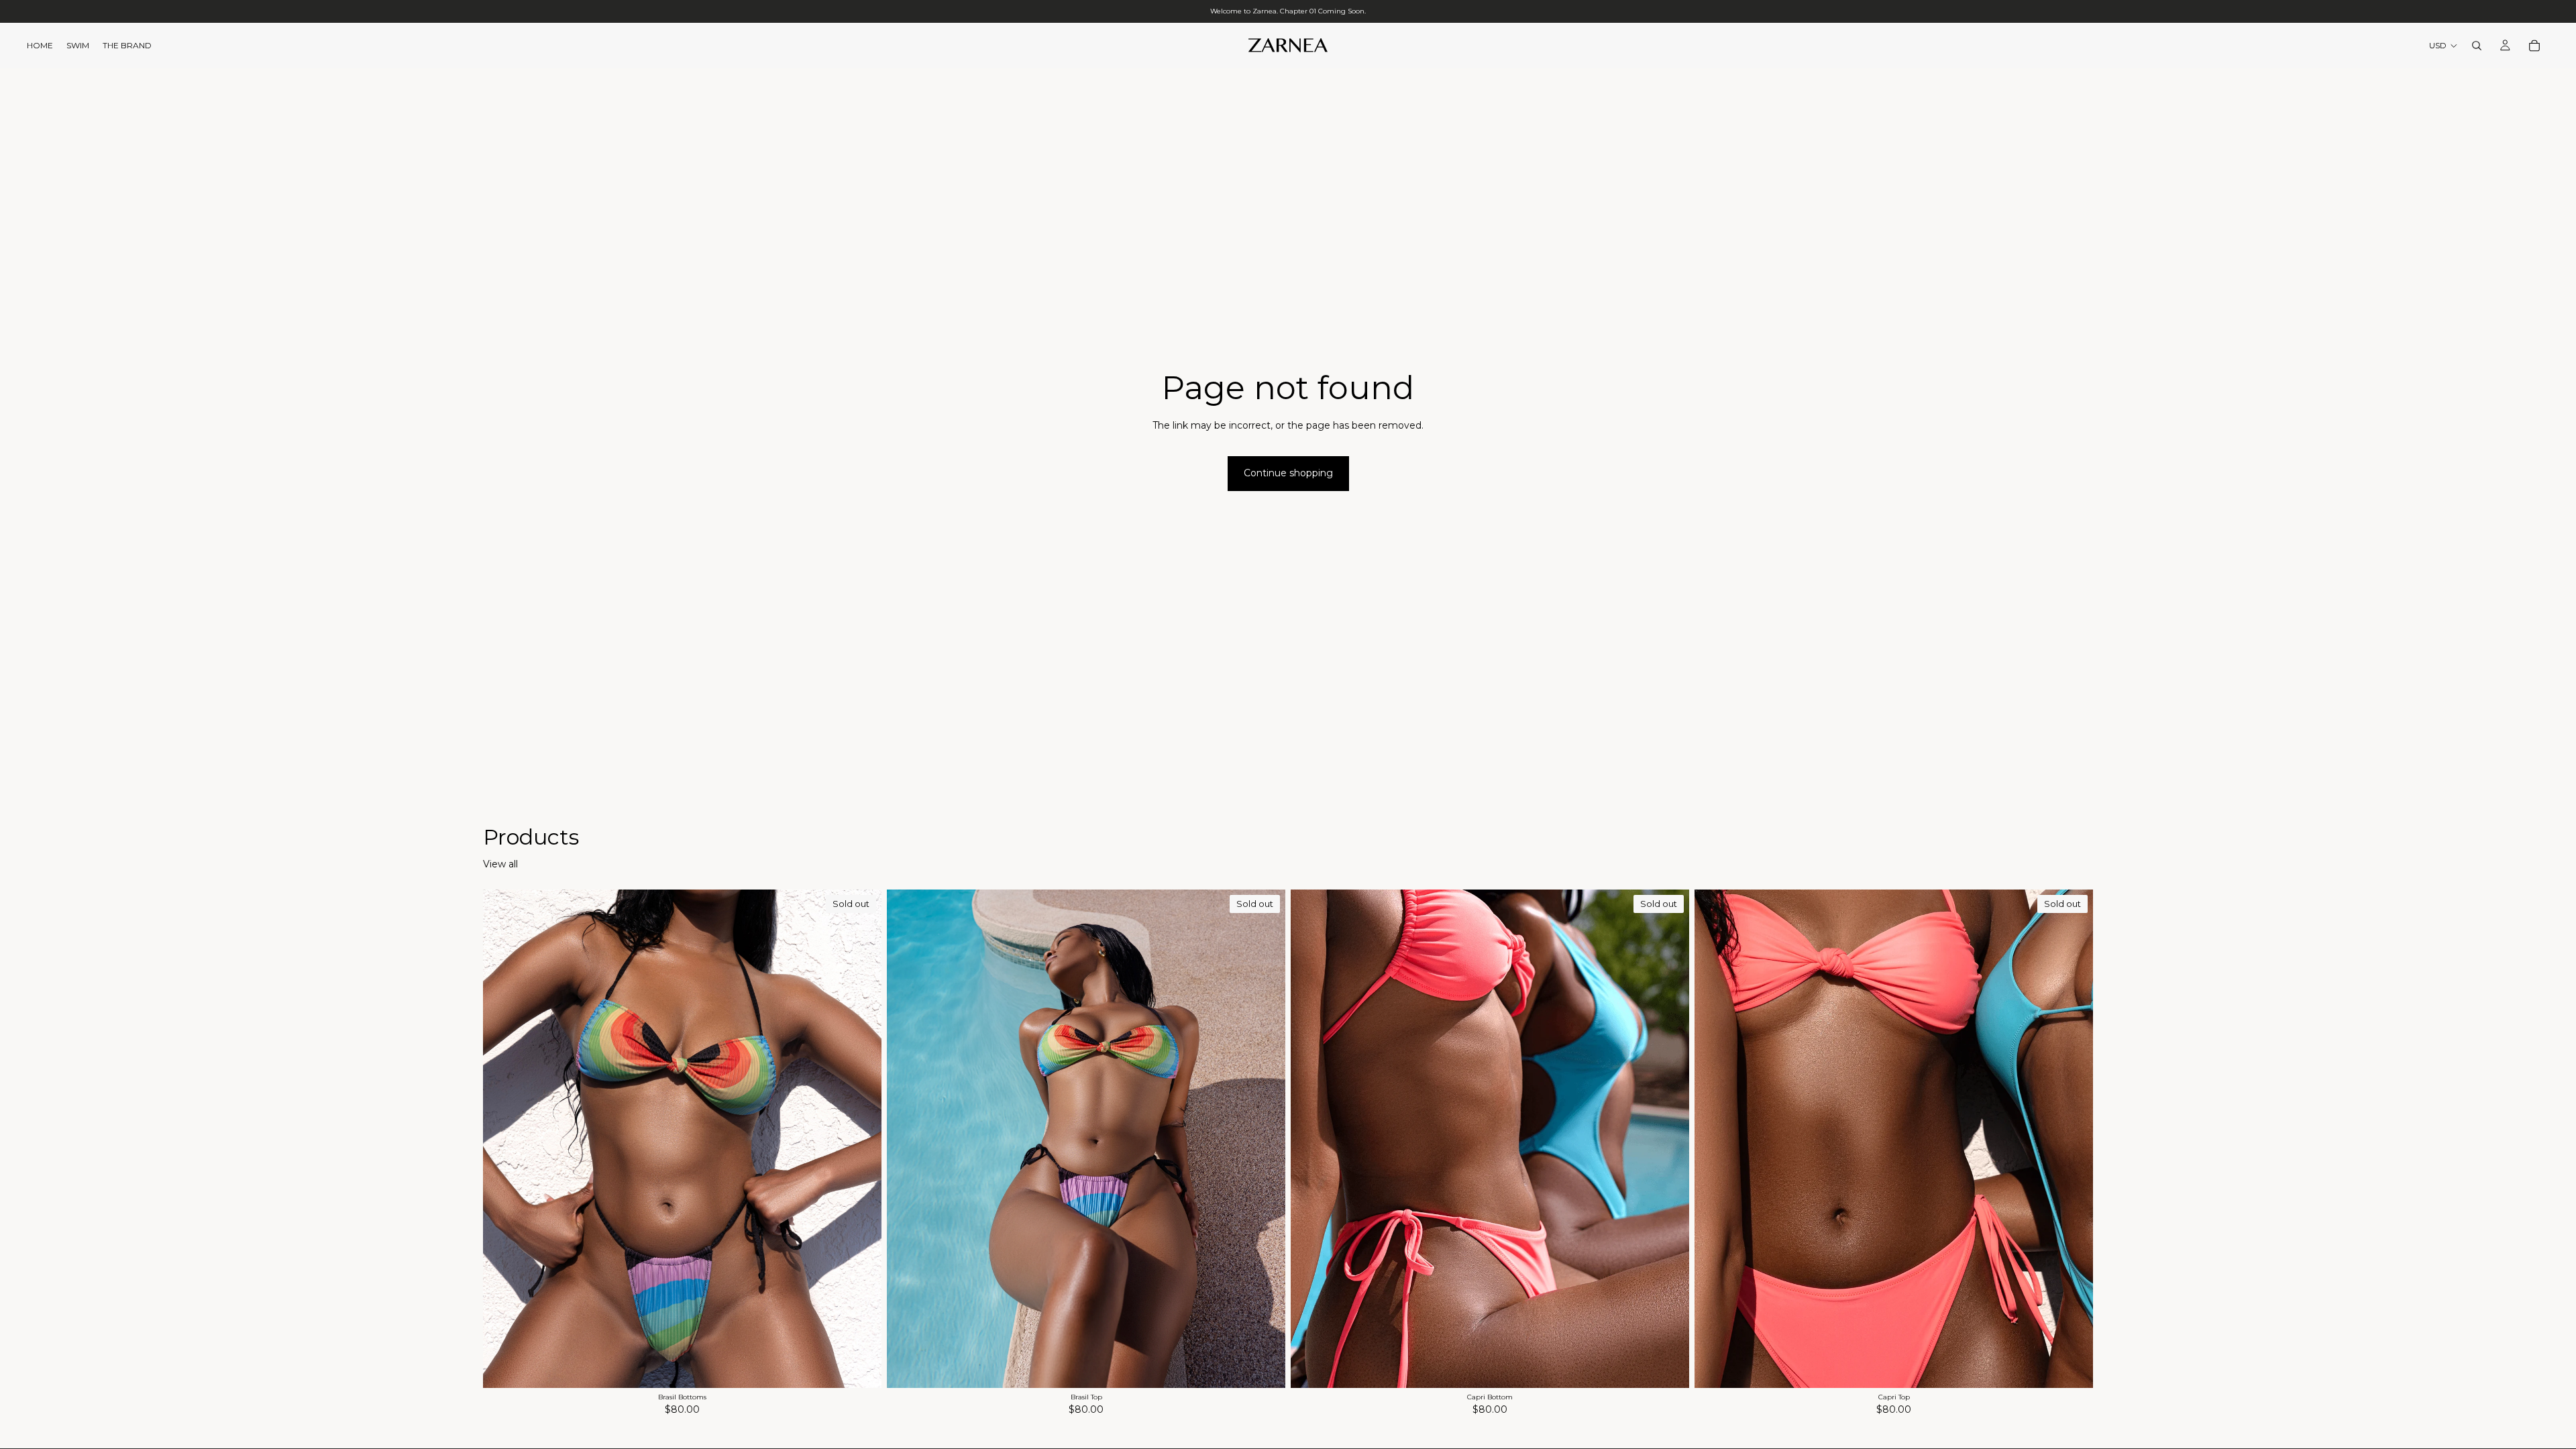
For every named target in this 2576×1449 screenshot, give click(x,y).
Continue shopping (1288, 473)
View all (500, 864)
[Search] (2477, 46)
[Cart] (2534, 46)
